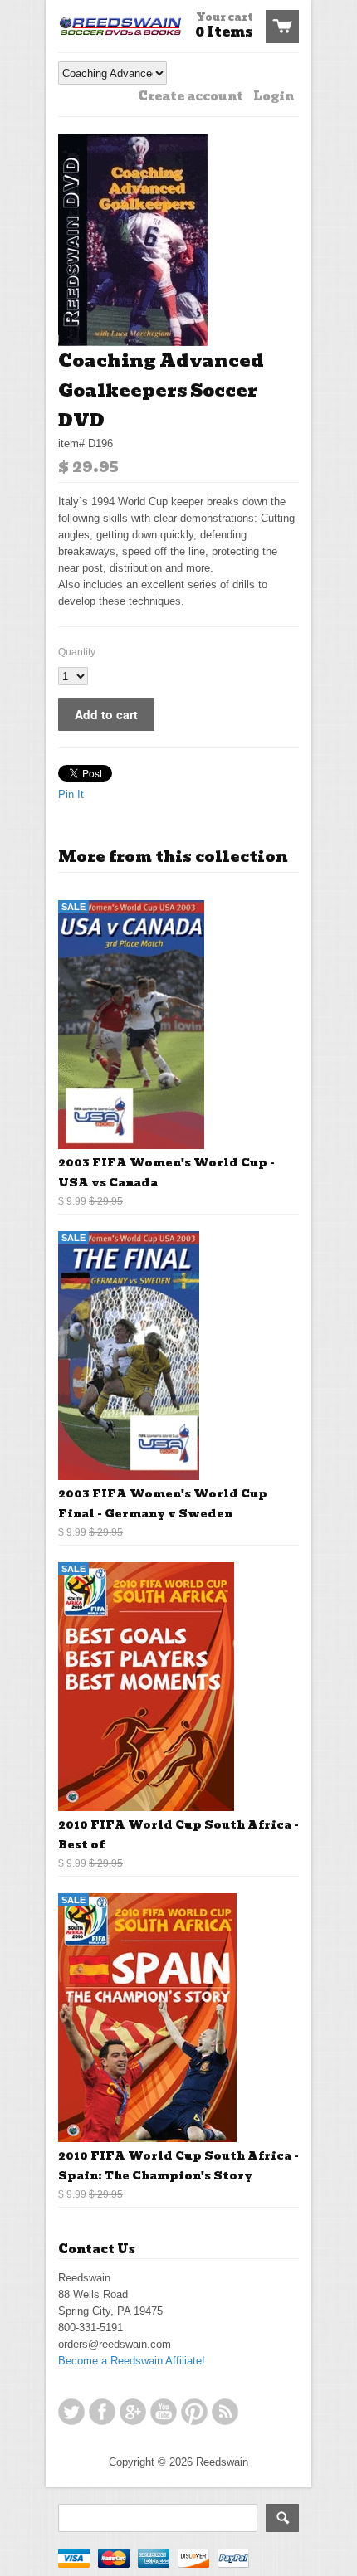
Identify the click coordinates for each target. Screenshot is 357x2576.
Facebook (102, 2412)
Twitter (71, 2412)
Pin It (71, 794)
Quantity (77, 652)
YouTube (164, 2412)
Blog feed (225, 2412)
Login (274, 96)
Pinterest (194, 2412)
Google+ (133, 2412)
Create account (191, 96)
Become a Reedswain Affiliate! (132, 2361)
